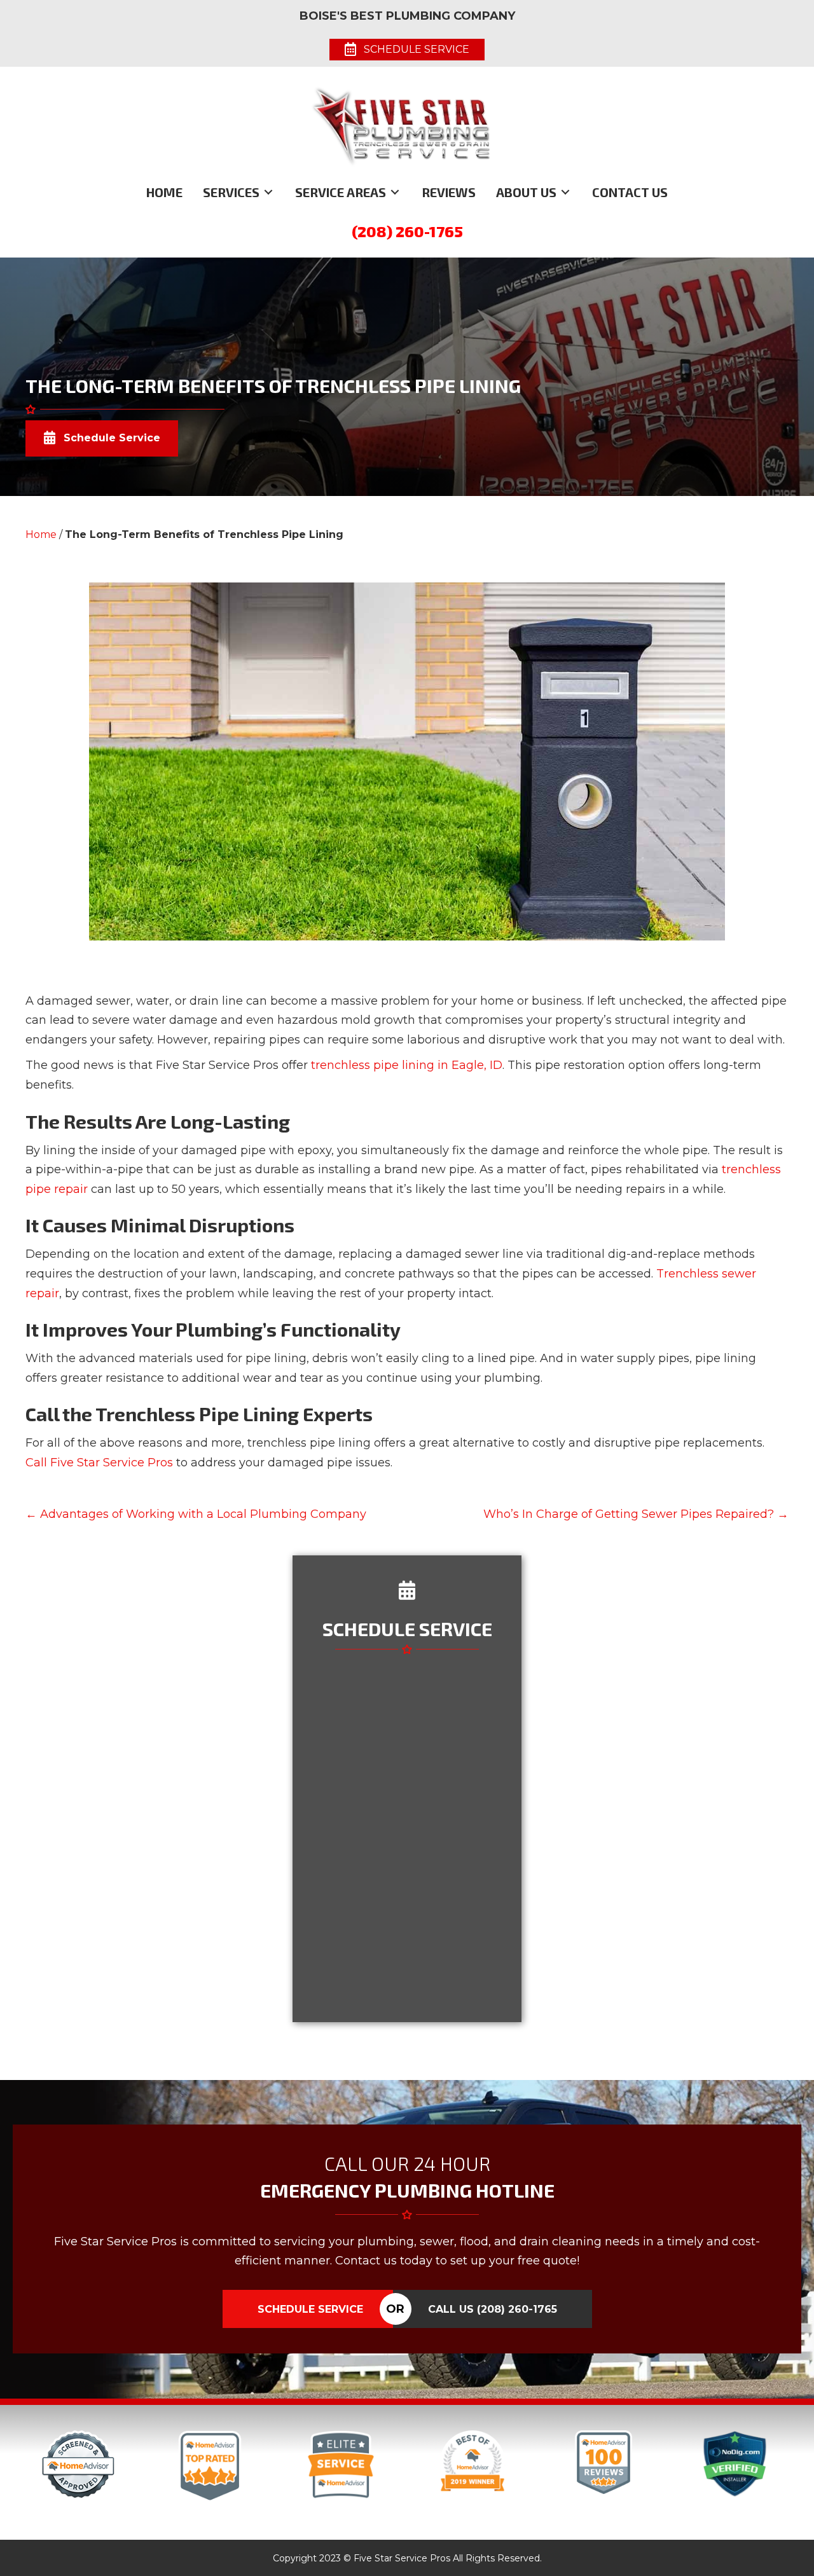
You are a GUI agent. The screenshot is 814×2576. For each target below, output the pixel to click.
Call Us (493, 2309)
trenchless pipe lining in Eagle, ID (407, 1065)
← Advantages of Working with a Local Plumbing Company (196, 1514)
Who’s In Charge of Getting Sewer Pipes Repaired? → (636, 1514)
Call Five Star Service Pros (99, 1463)
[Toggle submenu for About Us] (565, 192)
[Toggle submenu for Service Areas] (395, 192)
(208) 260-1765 (407, 231)
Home (41, 534)
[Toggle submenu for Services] (268, 192)
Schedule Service (310, 2309)
